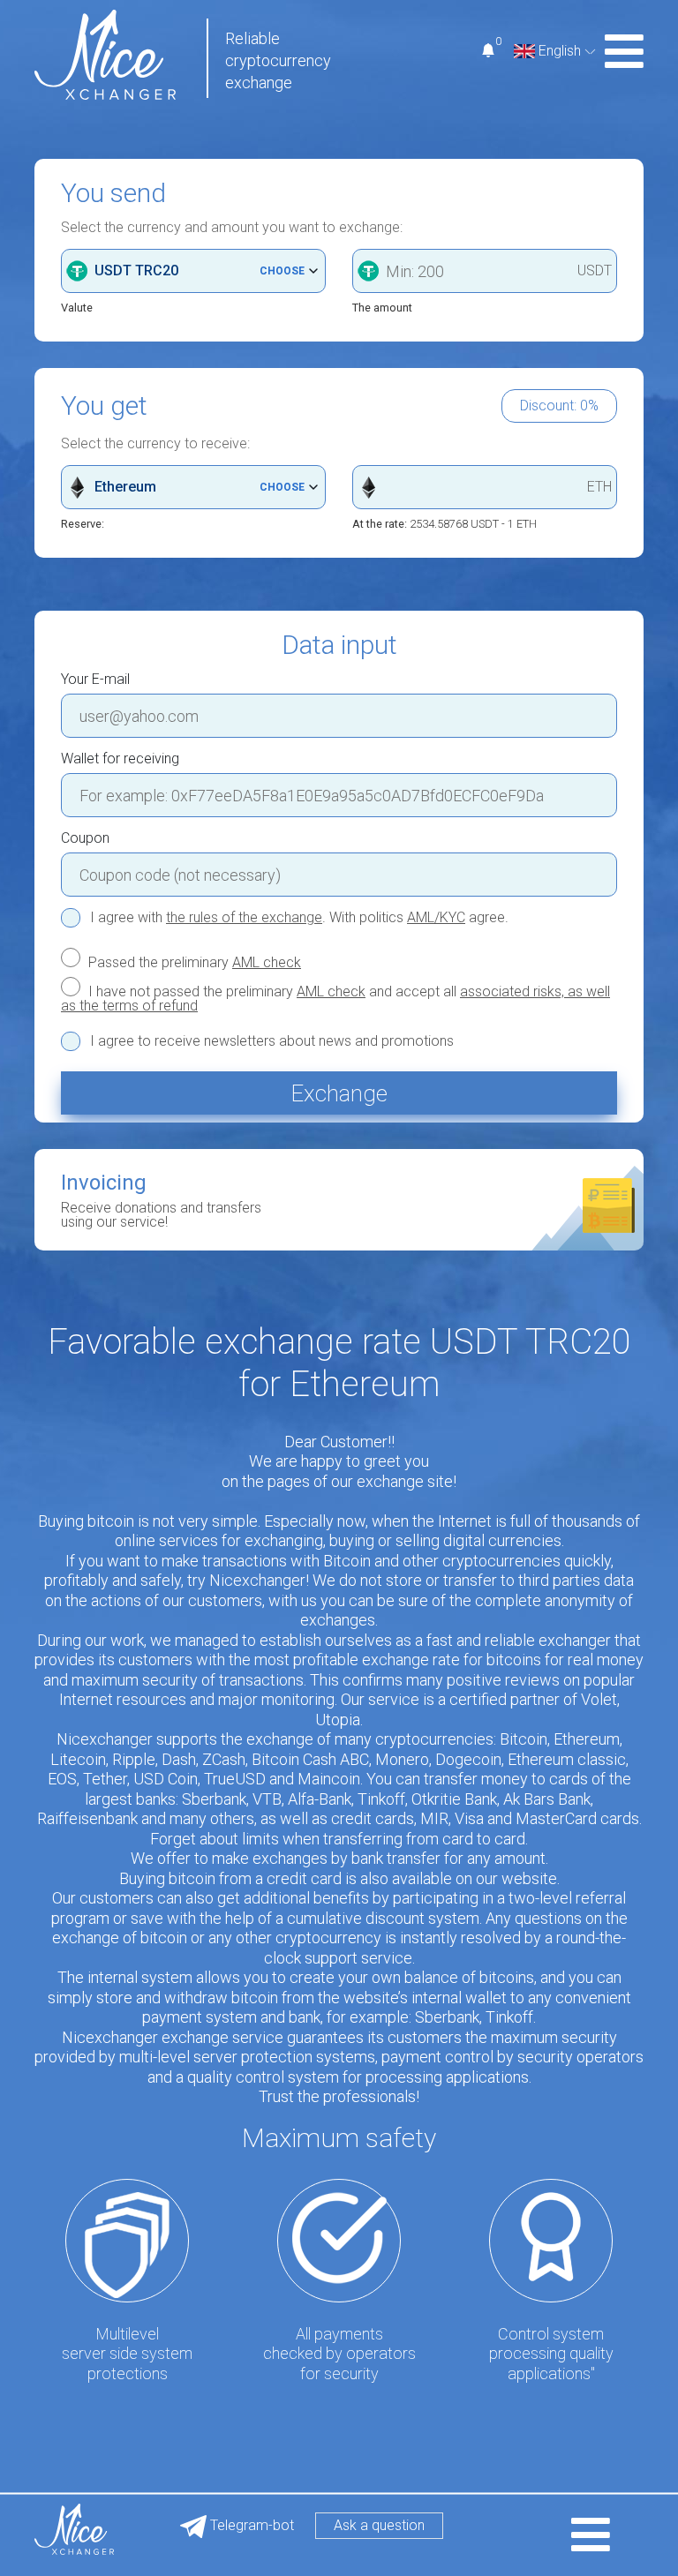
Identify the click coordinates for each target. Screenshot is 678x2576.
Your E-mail (95, 680)
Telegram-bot (250, 2525)
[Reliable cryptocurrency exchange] (105, 53)
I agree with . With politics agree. (299, 918)
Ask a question (379, 2525)
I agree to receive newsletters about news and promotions (272, 1041)
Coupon (85, 838)
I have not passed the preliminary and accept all (335, 998)
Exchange (339, 1093)
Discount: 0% (559, 406)
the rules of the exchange (244, 917)
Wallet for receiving (120, 759)
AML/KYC (436, 917)
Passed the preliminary (193, 962)
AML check (267, 962)
